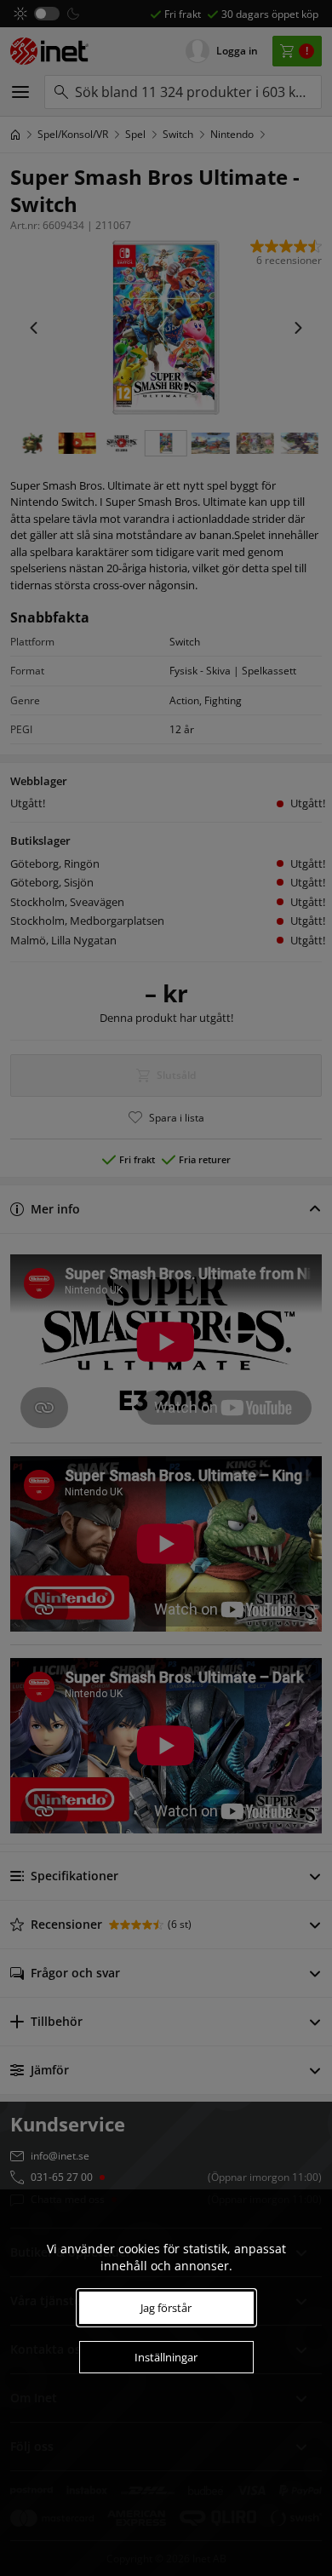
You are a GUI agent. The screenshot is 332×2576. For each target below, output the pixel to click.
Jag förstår (166, 2308)
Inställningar (166, 2357)
